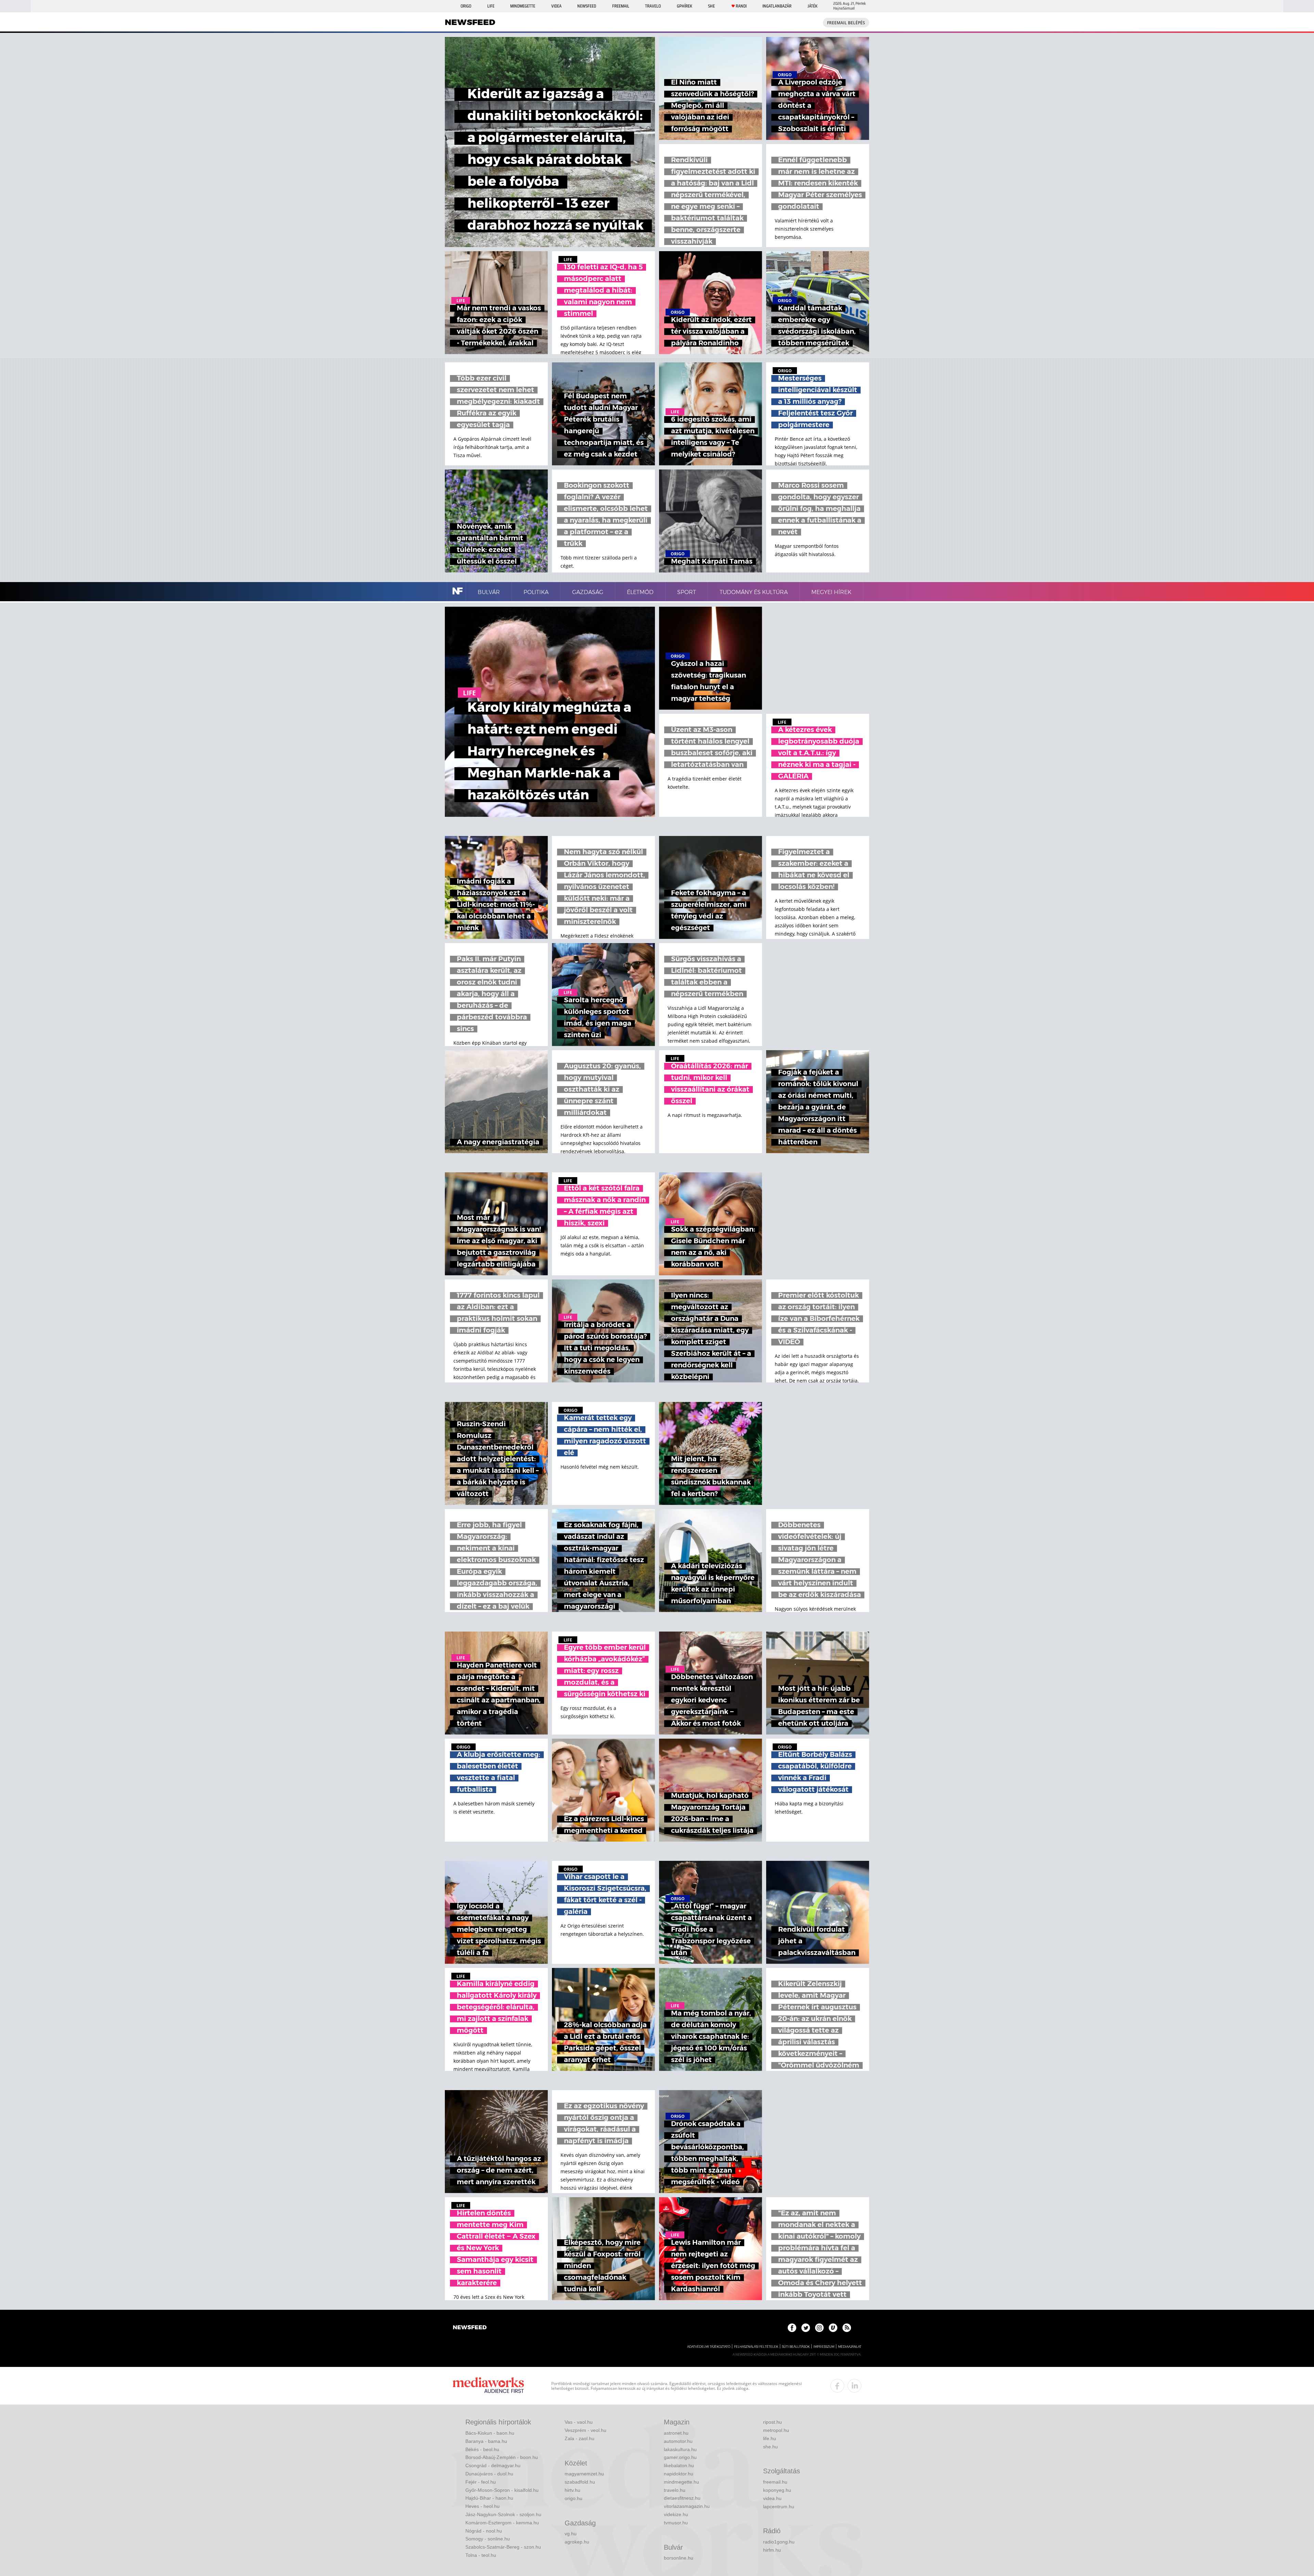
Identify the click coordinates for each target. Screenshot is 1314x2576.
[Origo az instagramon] (819, 2328)
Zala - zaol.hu (579, 2438)
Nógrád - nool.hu (484, 2531)
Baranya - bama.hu (486, 2441)
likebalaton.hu (679, 2465)
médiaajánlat (850, 2347)
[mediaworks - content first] (488, 2386)
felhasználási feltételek (756, 2347)
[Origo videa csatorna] (833, 2328)
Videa (556, 6)
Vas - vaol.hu (579, 2422)
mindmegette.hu (681, 2482)
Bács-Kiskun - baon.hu (490, 2433)
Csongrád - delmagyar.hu (493, 2465)
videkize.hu (676, 2514)
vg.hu (571, 2534)
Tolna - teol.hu (481, 2555)
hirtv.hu (572, 2490)
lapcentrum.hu (779, 2507)
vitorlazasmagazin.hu (687, 2506)
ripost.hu (772, 2422)
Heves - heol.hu (482, 2506)
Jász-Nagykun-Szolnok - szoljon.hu (503, 2514)
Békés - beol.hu (482, 2449)
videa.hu (772, 2498)
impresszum (824, 2347)
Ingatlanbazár (777, 6)
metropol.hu (776, 2430)
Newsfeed (587, 6)
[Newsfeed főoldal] (470, 2328)
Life (491, 6)
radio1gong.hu (779, 2542)
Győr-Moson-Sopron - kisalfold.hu (502, 2490)
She (711, 6)
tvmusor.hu (676, 2523)
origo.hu (574, 2498)
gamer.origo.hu (680, 2457)
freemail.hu (775, 2482)
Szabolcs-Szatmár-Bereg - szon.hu (503, 2547)
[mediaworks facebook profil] (837, 2386)
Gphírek (685, 6)
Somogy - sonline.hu (488, 2539)
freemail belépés (846, 23)
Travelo (653, 6)
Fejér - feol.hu (481, 2482)
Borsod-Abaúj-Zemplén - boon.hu (502, 2457)
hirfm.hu (772, 2550)
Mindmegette (523, 6)
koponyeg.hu (777, 2490)
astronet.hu (676, 2433)
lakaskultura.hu (680, 2449)
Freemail (621, 6)
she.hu (770, 2447)
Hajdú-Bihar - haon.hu (489, 2498)
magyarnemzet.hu (584, 2474)
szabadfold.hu (580, 2482)
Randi (741, 6)
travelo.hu (675, 2490)
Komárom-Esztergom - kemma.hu (502, 2523)
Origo (466, 6)
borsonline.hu (679, 2558)
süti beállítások (796, 2347)
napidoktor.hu (679, 2474)
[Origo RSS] (847, 2328)
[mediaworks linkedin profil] (854, 2386)
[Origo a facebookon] (792, 2328)
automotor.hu (678, 2441)
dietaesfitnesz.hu (682, 2498)
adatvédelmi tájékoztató (709, 2347)
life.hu (770, 2438)
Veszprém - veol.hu (585, 2430)
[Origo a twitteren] (806, 2328)
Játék (813, 6)
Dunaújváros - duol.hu (489, 2474)
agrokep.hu (577, 2542)
